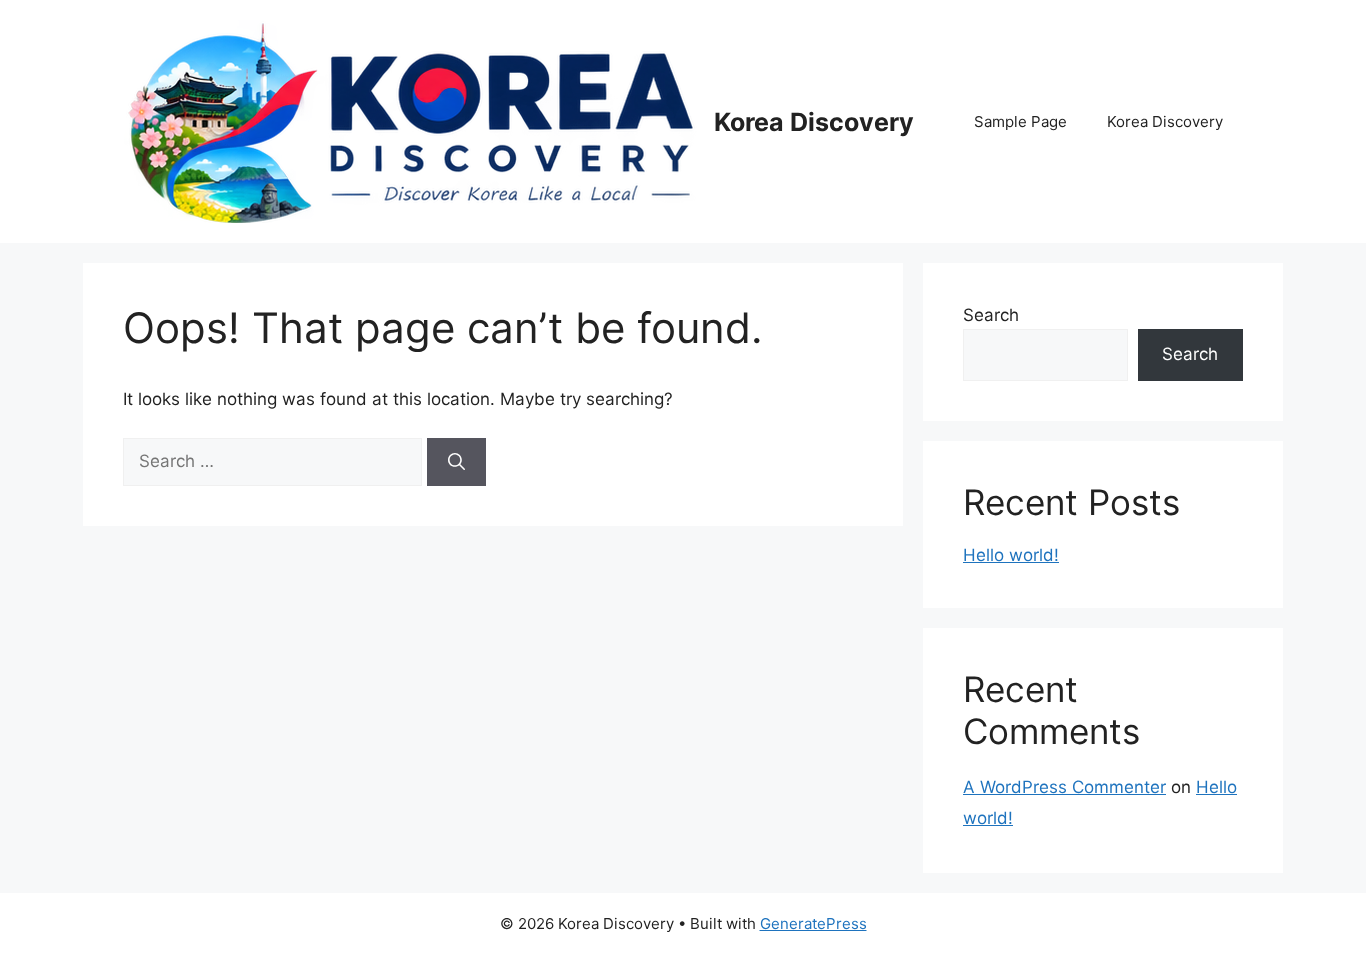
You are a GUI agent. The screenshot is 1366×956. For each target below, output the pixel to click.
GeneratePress (813, 923)
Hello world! (1011, 555)
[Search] (456, 462)
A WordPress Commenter (1064, 787)
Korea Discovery (814, 122)
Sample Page (1020, 121)
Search (991, 315)
